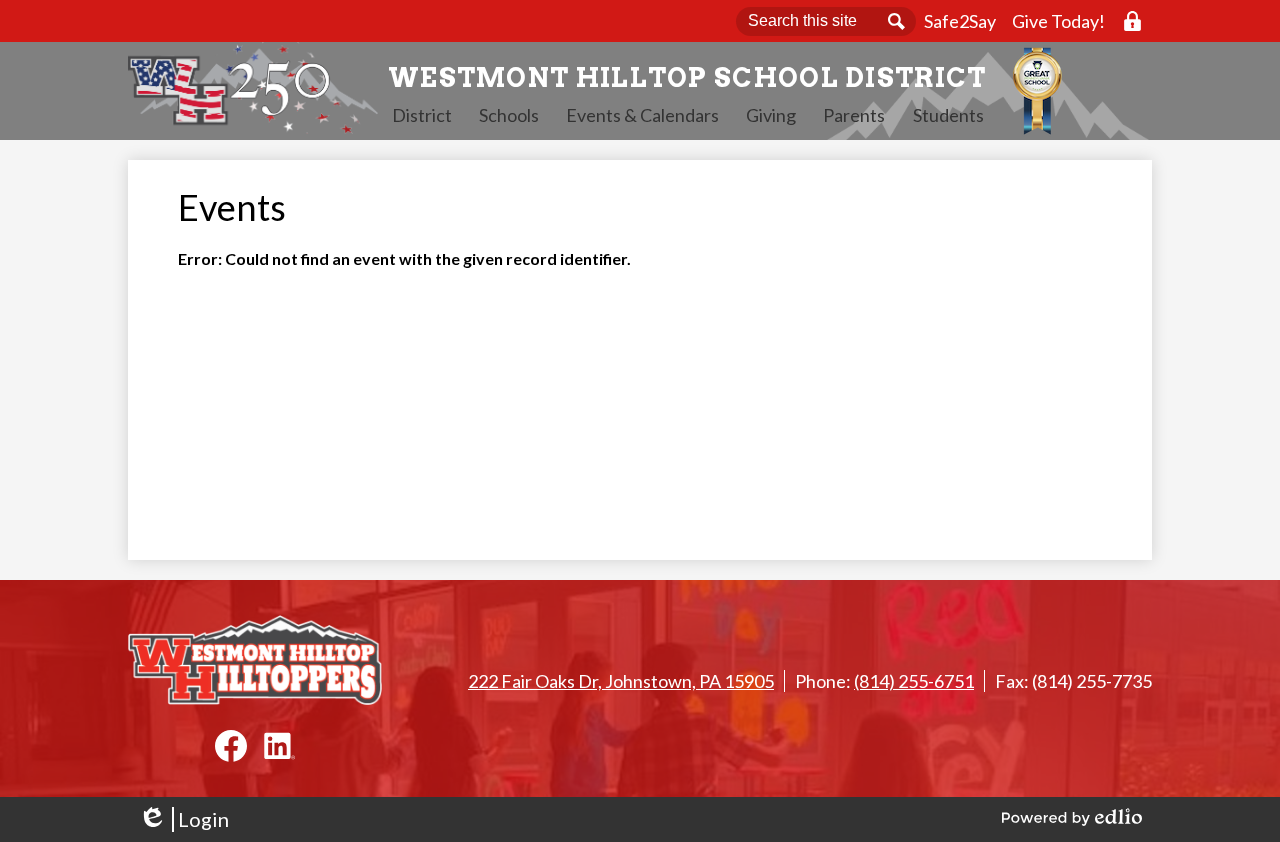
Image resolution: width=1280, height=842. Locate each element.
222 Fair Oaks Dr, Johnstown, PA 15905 (621, 681)
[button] (422, 115)
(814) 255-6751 (914, 681)
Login (183, 819)
